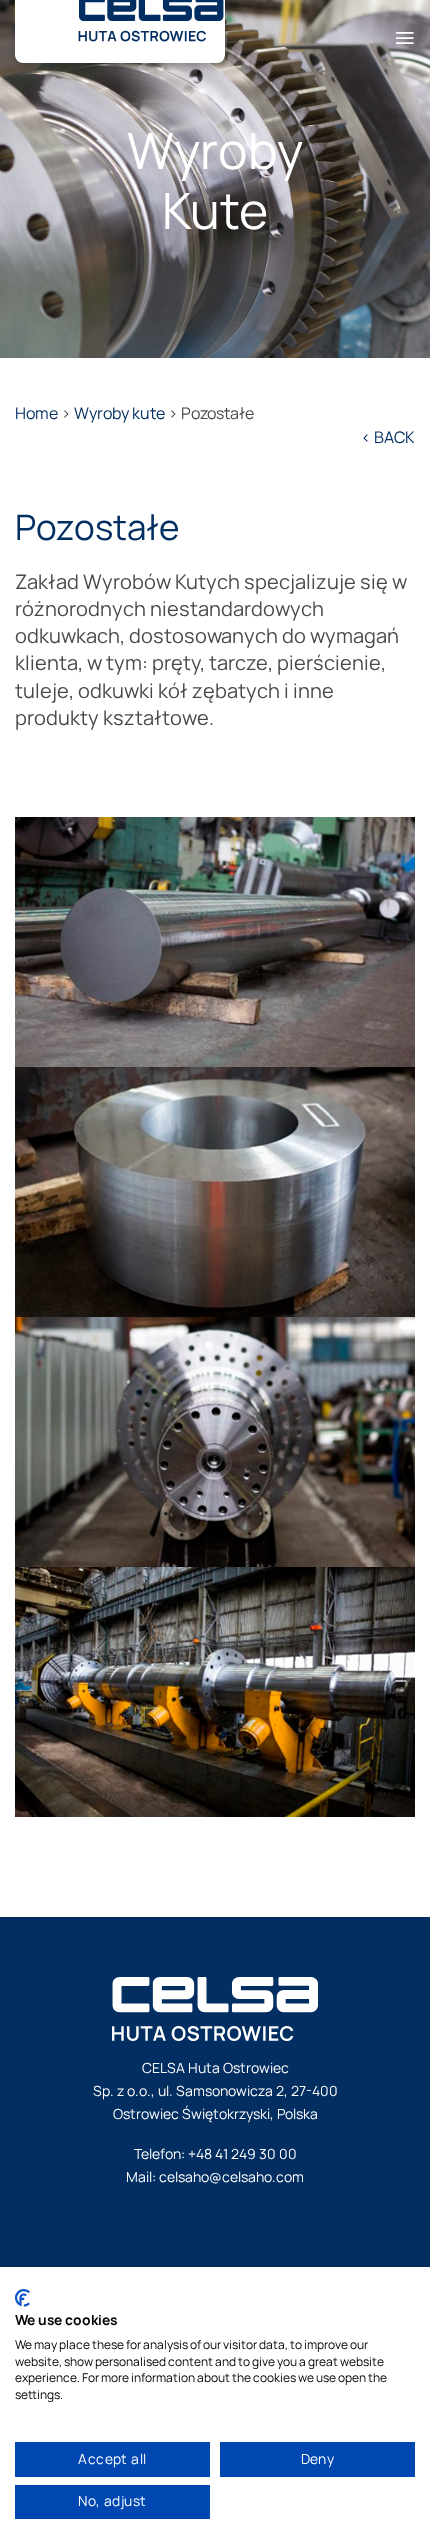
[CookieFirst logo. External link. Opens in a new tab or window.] (22, 2298)
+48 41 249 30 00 (242, 2153)
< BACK (388, 437)
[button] (404, 30)
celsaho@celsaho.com (231, 2176)
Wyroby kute (119, 413)
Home (36, 413)
